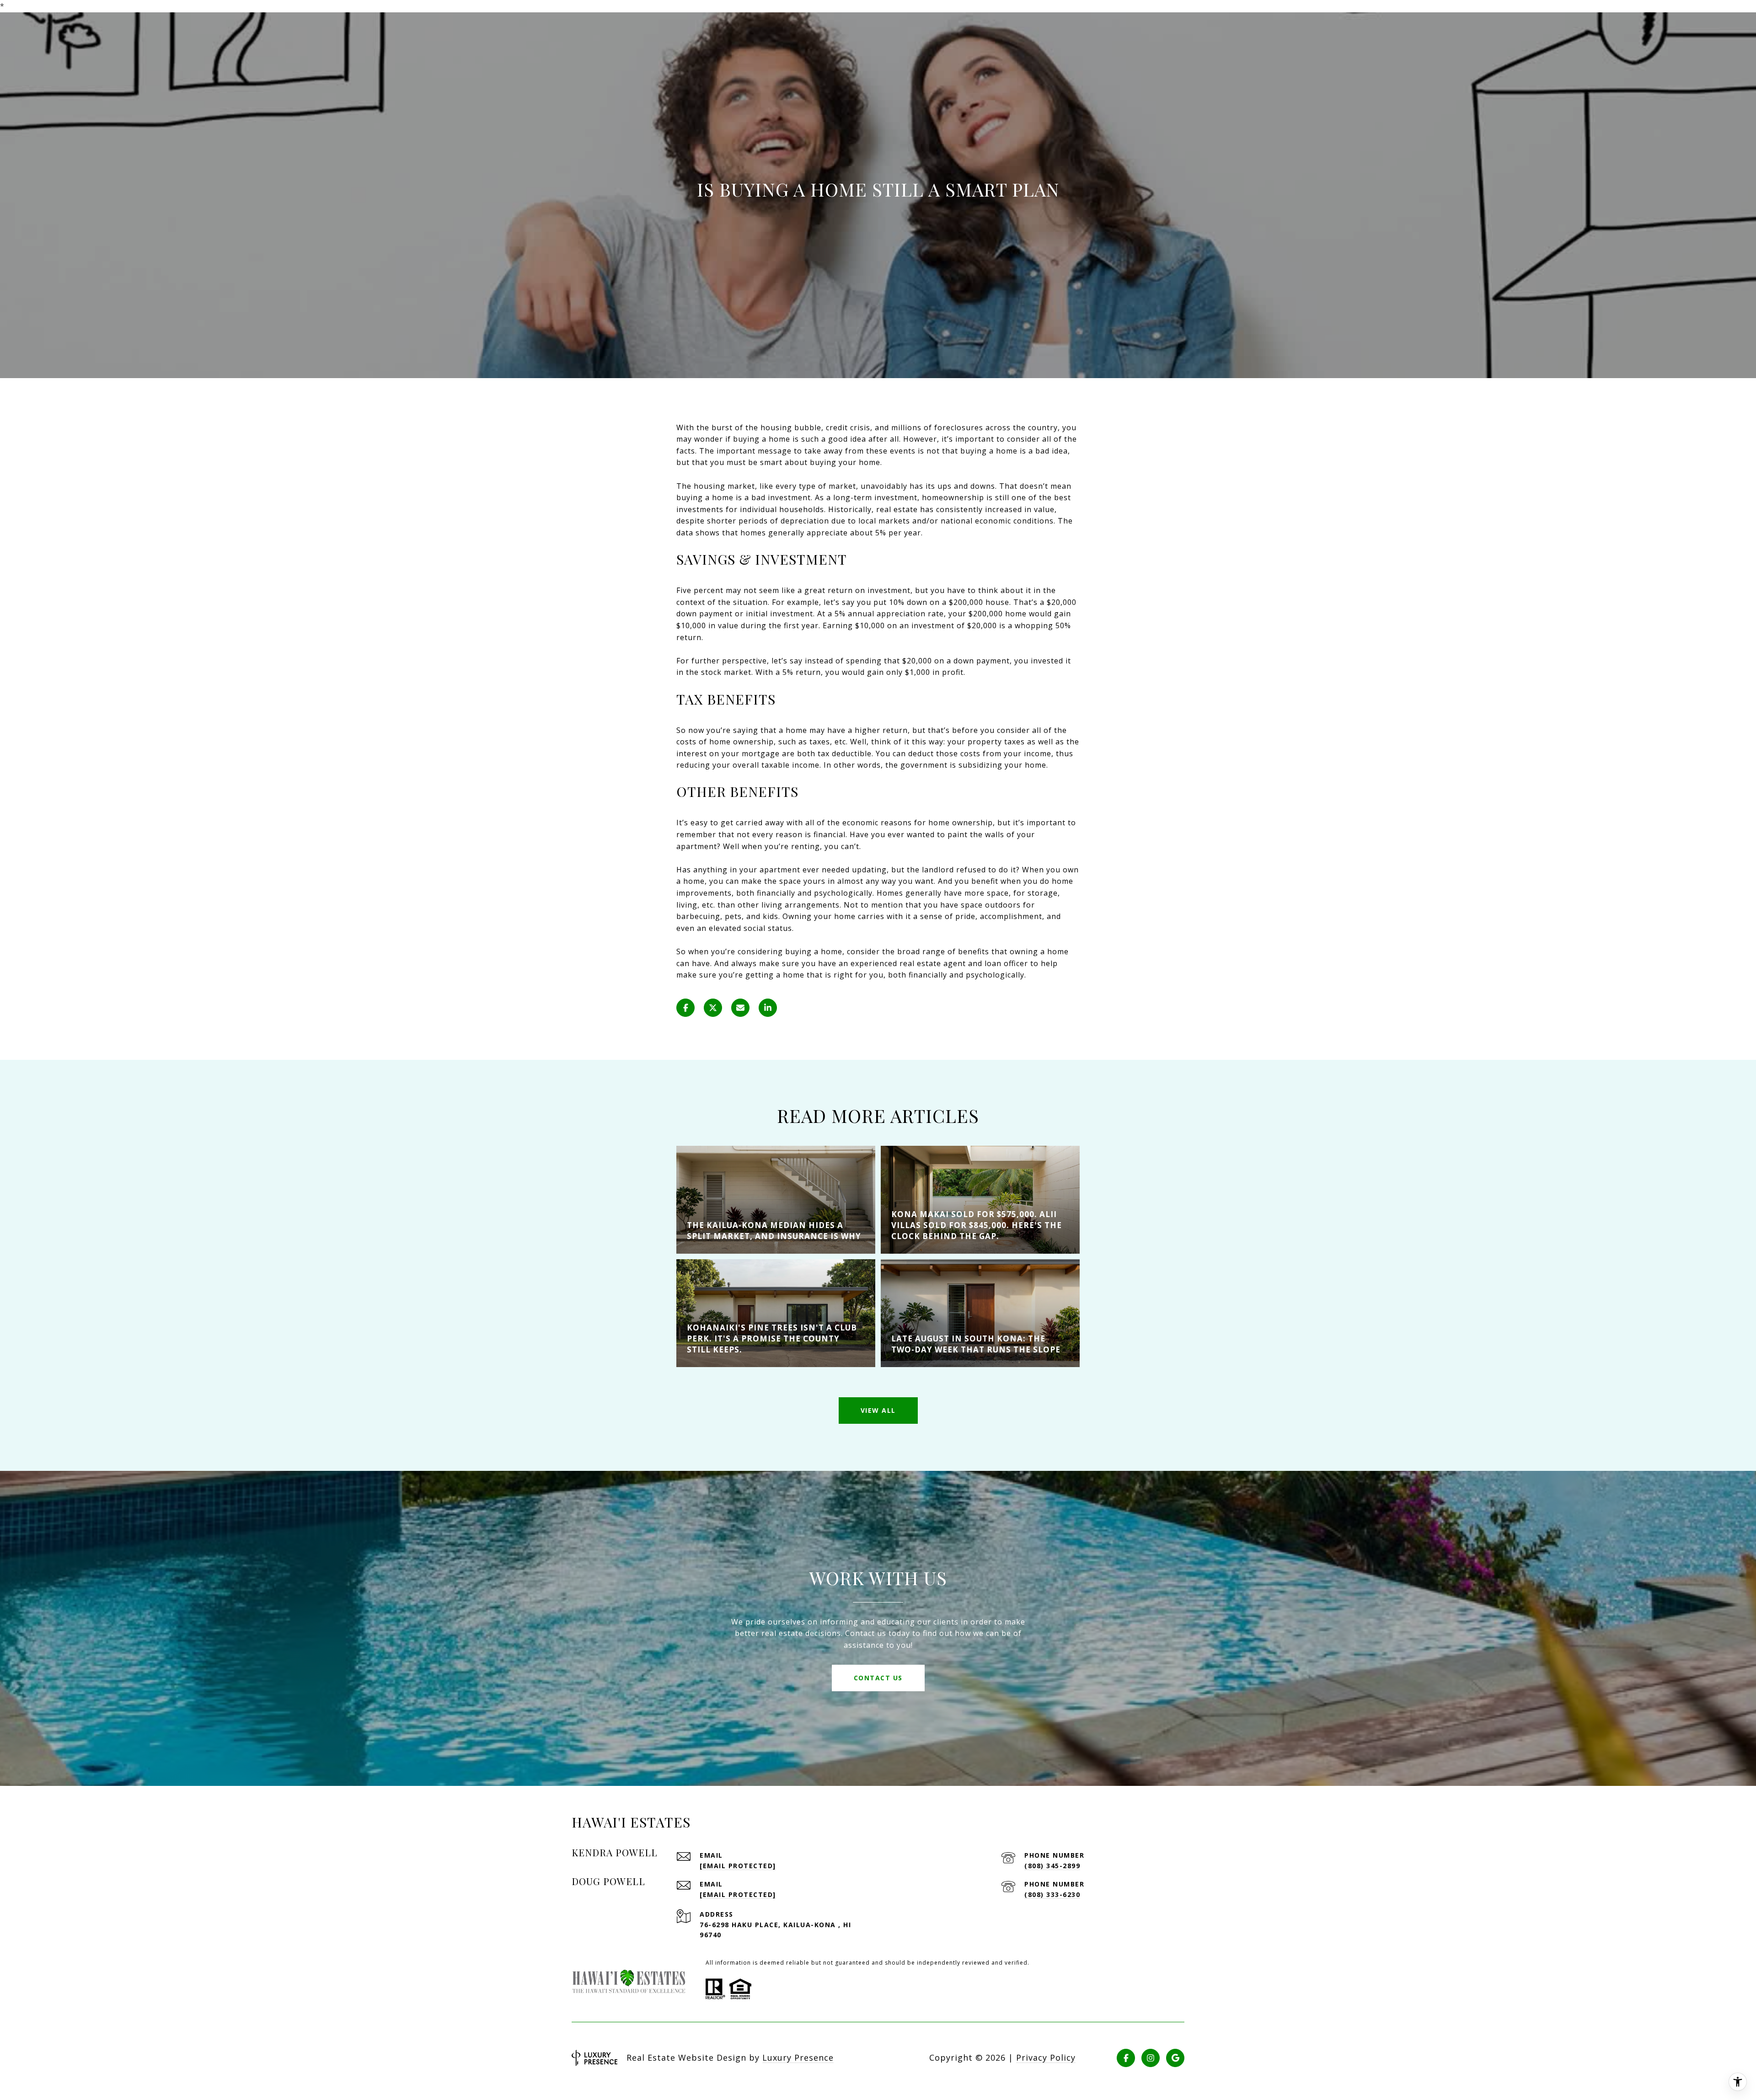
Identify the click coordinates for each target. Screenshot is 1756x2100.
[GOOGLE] (1175, 2058)
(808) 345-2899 (1052, 1866)
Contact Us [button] (878, 1678)
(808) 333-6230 (1052, 1894)
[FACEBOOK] (1126, 2058)
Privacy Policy (1046, 2057)
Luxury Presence (798, 2057)
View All (878, 1410)
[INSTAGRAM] (1151, 2058)
